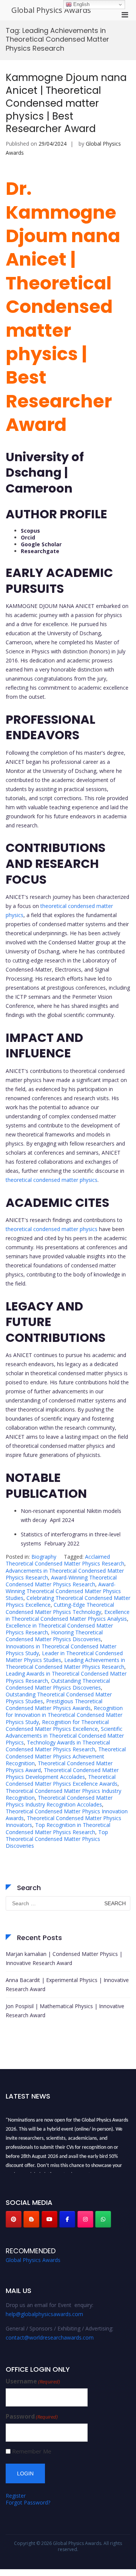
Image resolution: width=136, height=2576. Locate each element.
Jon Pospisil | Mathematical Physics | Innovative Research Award (65, 2011)
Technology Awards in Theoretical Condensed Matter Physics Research (58, 1746)
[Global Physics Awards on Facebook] (67, 2219)
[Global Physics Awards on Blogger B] (31, 2219)
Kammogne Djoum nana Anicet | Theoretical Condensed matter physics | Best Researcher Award (66, 103)
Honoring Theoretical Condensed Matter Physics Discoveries (54, 1636)
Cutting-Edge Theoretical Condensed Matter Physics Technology (60, 1608)
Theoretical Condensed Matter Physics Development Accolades (62, 1773)
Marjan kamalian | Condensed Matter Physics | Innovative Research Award (64, 1958)
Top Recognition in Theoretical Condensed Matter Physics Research (58, 1828)
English (81, 4)
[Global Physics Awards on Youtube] (49, 2219)
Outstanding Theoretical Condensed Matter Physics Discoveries (58, 1684)
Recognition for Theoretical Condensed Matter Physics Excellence (57, 1725)
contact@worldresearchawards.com (50, 2337)
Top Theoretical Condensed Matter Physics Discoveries (57, 1839)
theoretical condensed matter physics (52, 1180)
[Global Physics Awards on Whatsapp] (103, 2219)
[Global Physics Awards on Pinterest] (14, 2219)
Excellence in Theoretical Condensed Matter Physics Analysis (68, 1615)
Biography (44, 1557)
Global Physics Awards (51, 10)
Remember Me (32, 2451)
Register (16, 2496)
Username (33, 2381)
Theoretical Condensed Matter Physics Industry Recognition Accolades (59, 1801)
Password (32, 2417)
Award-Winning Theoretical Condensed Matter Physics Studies (63, 1591)
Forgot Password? (28, 2502)
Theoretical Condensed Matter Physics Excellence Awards (62, 1780)
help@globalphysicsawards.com (44, 2314)
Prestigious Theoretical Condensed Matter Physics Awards (54, 1705)
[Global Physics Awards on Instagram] (85, 2219)
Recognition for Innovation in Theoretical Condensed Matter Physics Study (64, 1715)
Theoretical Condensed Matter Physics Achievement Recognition (66, 1756)
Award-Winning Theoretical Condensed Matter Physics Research (61, 1581)
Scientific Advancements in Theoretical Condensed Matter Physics (65, 1736)
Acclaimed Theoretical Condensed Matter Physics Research (65, 1560)
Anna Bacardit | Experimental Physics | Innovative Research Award (67, 1984)
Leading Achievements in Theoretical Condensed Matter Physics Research (65, 1663)
